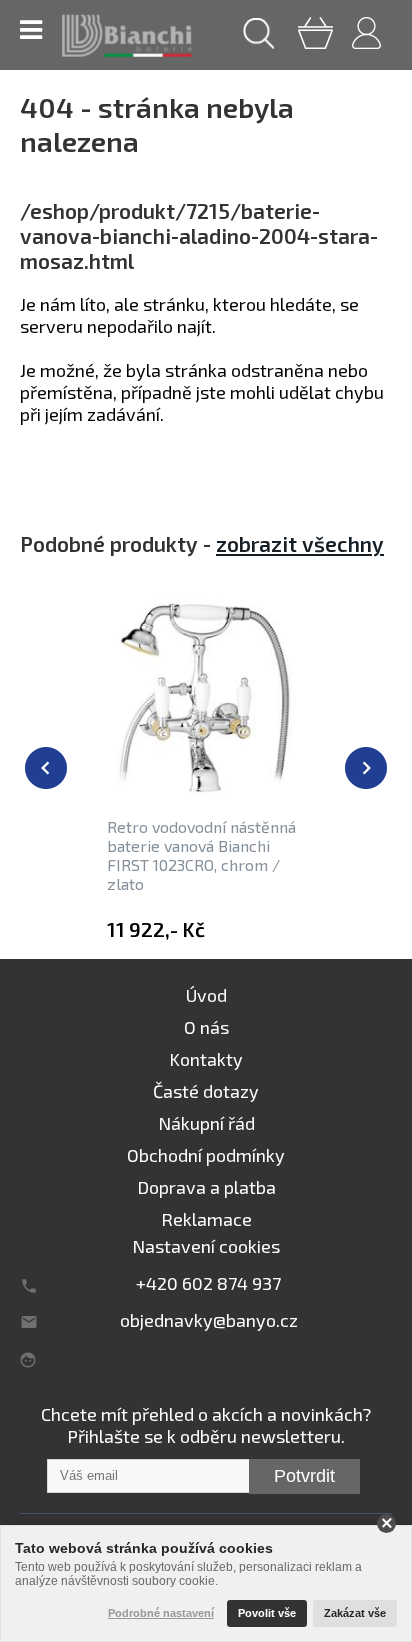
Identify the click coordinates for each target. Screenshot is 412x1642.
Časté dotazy (206, 1091)
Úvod (206, 995)
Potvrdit (304, 1476)
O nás (206, 1027)
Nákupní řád (206, 1123)
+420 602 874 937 (208, 1283)
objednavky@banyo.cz (209, 1320)
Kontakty (206, 1059)
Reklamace (206, 1219)
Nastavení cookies (206, 1246)
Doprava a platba (206, 1187)
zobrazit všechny (300, 543)
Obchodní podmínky (206, 1155)
